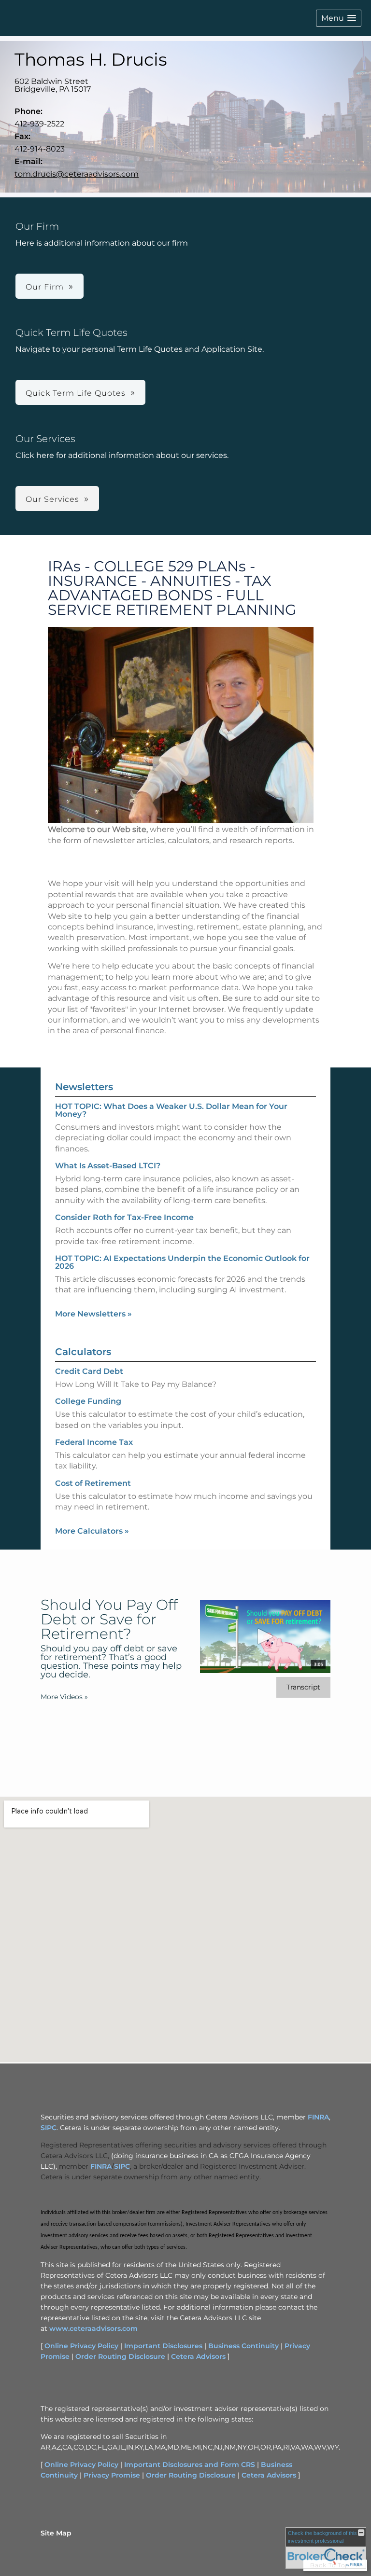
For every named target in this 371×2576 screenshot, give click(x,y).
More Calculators (92, 1531)
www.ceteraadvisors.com (93, 2328)
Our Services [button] (52, 499)
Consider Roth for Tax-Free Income (124, 1217)
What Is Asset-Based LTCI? (108, 1166)
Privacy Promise (112, 2475)
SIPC (49, 2128)
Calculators (83, 1352)
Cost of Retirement (93, 1483)
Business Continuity (243, 2346)
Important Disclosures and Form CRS (190, 2465)
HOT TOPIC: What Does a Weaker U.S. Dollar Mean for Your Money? (171, 1110)
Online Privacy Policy (81, 2346)
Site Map (56, 2533)
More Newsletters (93, 1314)
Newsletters (84, 1087)
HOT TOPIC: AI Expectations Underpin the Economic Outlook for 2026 (182, 1262)
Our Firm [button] (45, 287)
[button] (339, 18)
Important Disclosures (163, 2346)
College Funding (88, 1401)
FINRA (318, 2117)
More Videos (64, 1697)
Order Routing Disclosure (120, 2356)
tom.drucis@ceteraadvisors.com (77, 174)
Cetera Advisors (198, 2356)
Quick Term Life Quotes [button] (76, 393)
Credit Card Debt (89, 1371)
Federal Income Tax (94, 1442)
